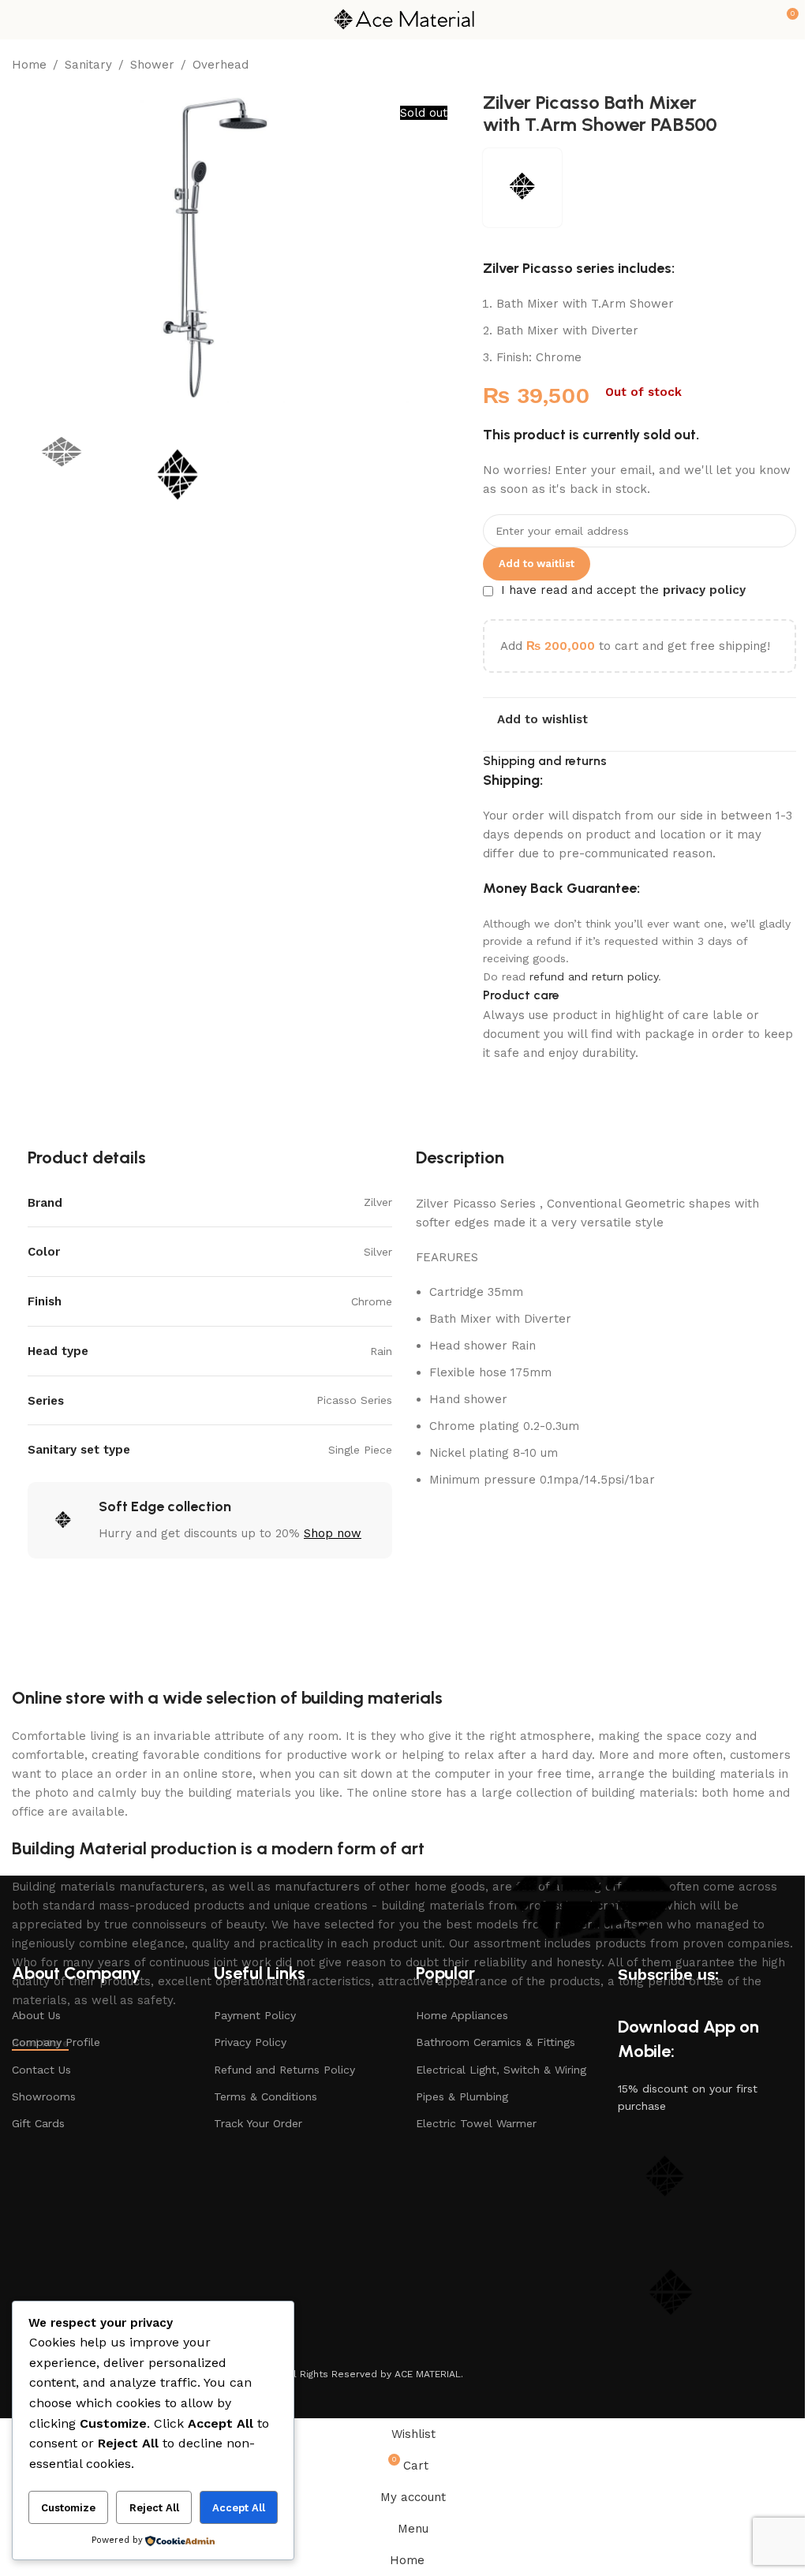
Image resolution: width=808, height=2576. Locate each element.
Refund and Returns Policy (284, 2070)
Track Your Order (258, 2123)
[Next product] (787, 66)
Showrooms (44, 2096)
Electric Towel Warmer (476, 2123)
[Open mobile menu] (18, 20)
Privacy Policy (250, 2042)
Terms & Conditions (266, 2096)
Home (29, 65)
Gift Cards (38, 2123)
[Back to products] (768, 66)
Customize (68, 2508)
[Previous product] (749, 66)
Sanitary (88, 65)
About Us (36, 2015)
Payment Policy (255, 2015)
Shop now (333, 1533)
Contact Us (41, 2070)
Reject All (154, 2508)
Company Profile (56, 2042)
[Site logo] (404, 19)
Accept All (239, 2508)
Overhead (221, 65)
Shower (152, 65)
